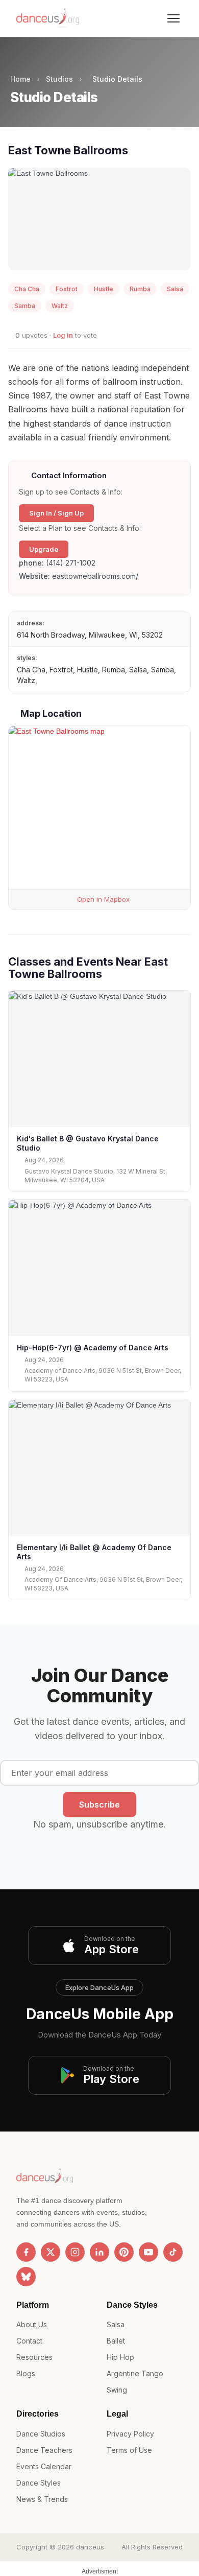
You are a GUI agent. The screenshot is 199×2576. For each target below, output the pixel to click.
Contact (29, 2341)
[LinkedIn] (99, 2252)
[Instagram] (75, 2252)
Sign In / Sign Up (56, 513)
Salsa (116, 2324)
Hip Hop (120, 2357)
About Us (32, 2324)
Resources (34, 2357)
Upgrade (44, 549)
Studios (59, 79)
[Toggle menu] (173, 18)
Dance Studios (41, 2434)
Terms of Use (129, 2450)
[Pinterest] (124, 2252)
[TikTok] (173, 2252)
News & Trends (42, 2499)
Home (20, 79)
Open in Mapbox (102, 899)
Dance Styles (39, 2483)
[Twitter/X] (51, 2252)
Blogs (26, 2373)
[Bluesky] (26, 2277)
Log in (63, 335)
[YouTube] (148, 2252)
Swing (117, 2390)
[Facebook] (26, 2252)
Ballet (116, 2341)
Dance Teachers (44, 2450)
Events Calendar (44, 2466)
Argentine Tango (135, 2373)
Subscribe (99, 1805)
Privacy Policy (130, 2434)
